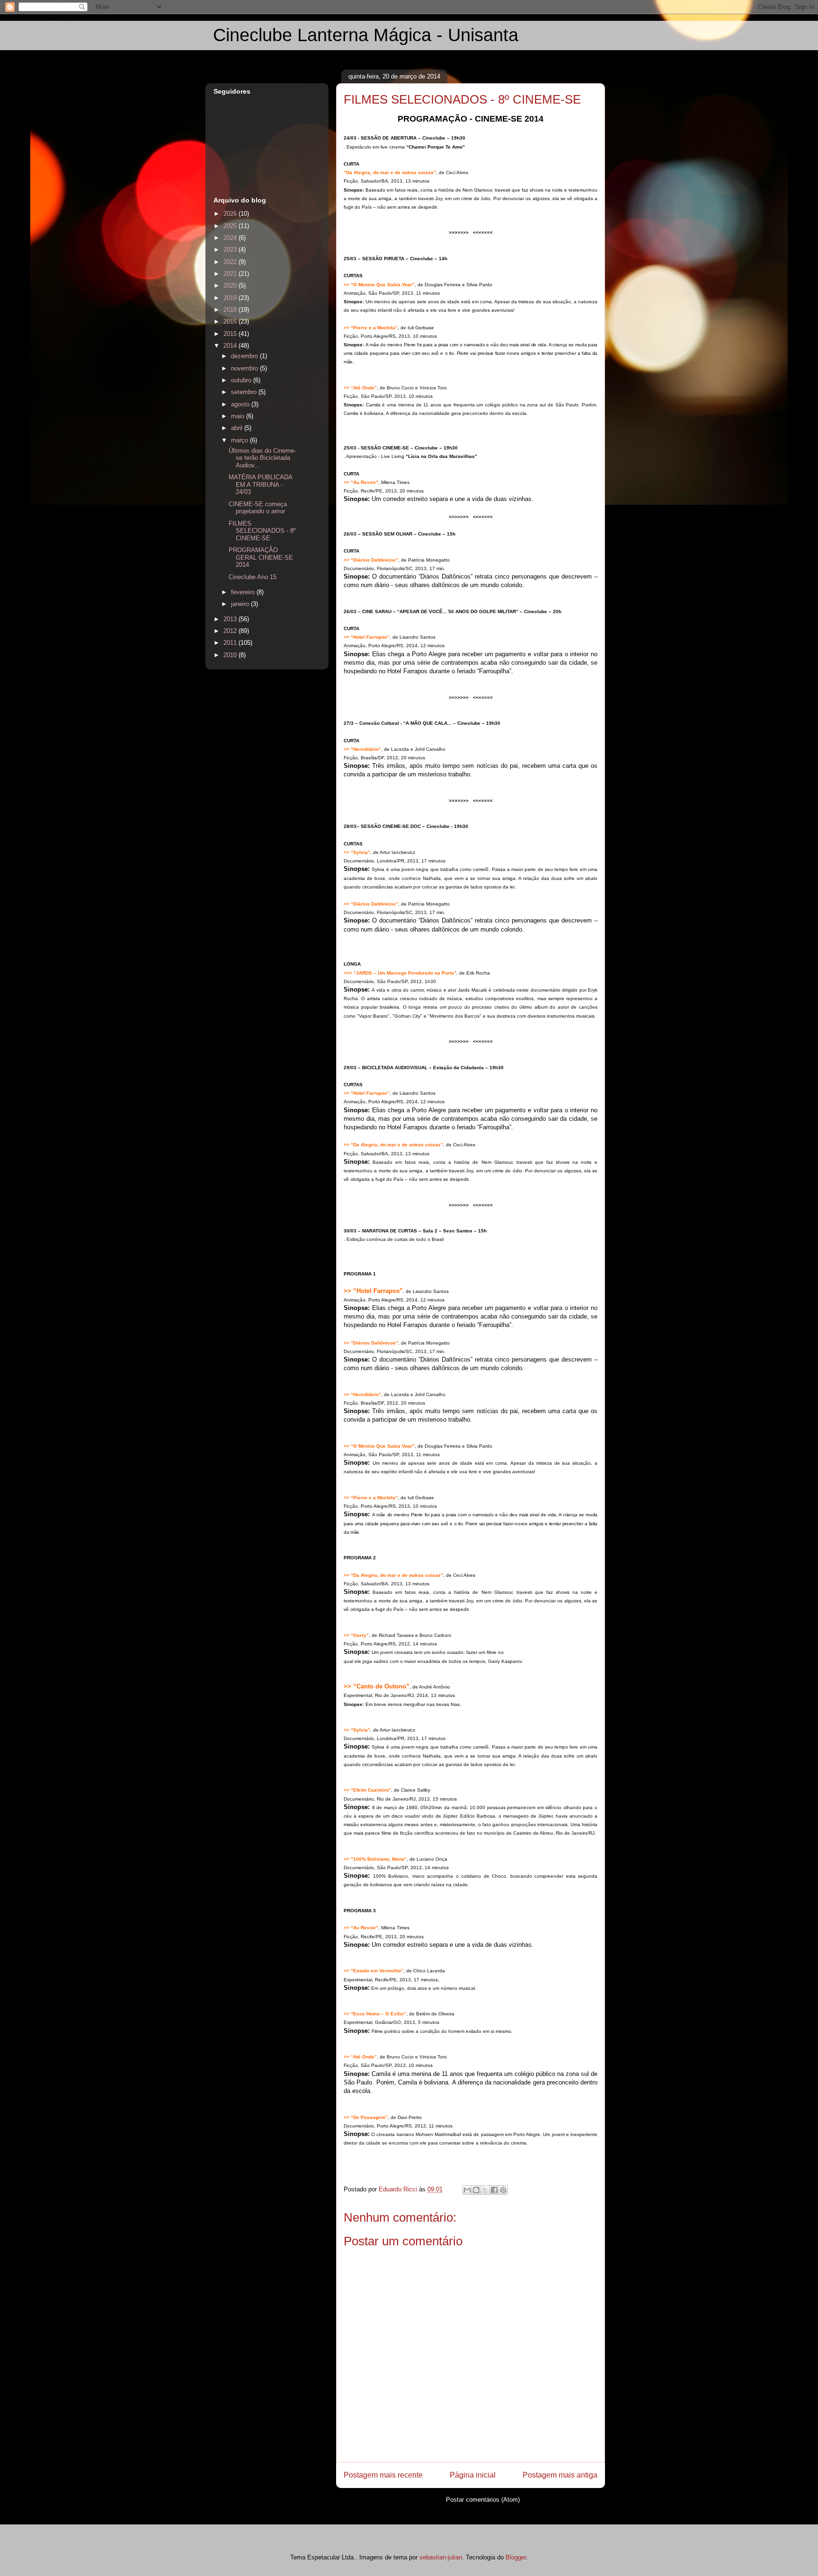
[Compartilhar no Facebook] (494, 2190)
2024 (231, 238)
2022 (231, 262)
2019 (231, 298)
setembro (245, 392)
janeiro (241, 604)
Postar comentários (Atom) (483, 2500)
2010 (231, 655)
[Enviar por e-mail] (467, 2190)
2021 (231, 274)
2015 (231, 334)
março (240, 440)
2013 (231, 619)
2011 (231, 643)
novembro (245, 368)
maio (239, 416)
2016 (231, 321)
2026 (231, 214)
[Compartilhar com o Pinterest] (503, 2190)
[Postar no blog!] (476, 2190)
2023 (231, 250)
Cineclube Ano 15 (253, 577)
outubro (242, 380)
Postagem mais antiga (560, 2475)
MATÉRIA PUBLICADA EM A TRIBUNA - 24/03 (260, 484)
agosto (241, 404)
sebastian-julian (441, 2557)
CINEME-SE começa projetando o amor (258, 508)
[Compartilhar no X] (485, 2190)
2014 (231, 346)
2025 (231, 226)
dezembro (245, 356)
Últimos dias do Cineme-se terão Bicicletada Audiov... (262, 458)
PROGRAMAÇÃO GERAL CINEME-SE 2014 (261, 557)
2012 (231, 631)
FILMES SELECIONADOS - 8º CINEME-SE (262, 531)
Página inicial (473, 2475)
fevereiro (244, 592)
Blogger (516, 2557)
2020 (231, 286)
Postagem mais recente (383, 2475)
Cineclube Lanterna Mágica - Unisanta (366, 35)
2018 (231, 310)
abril (238, 428)
